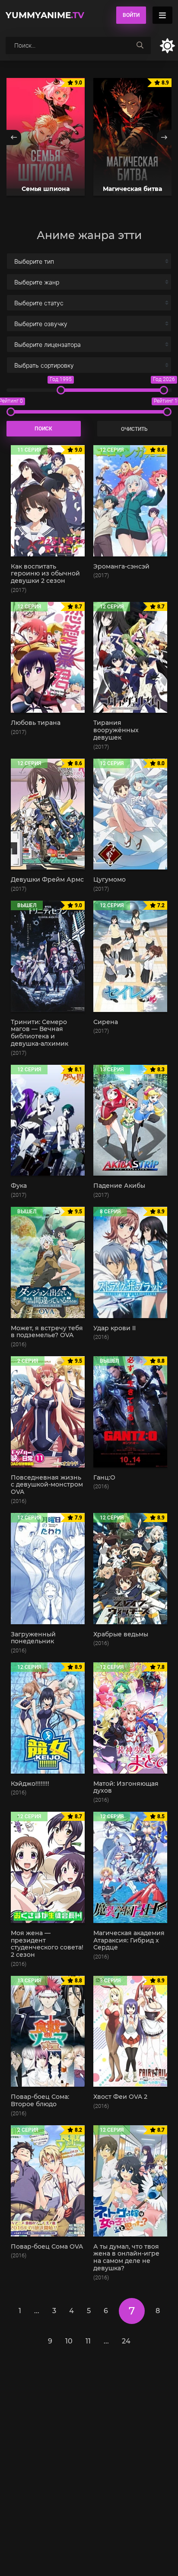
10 (69, 2341)
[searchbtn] (140, 45)
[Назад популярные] (14, 137)
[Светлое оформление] (167, 46)
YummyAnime (45, 15)
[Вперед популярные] (164, 137)
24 (126, 2341)
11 (88, 2341)
